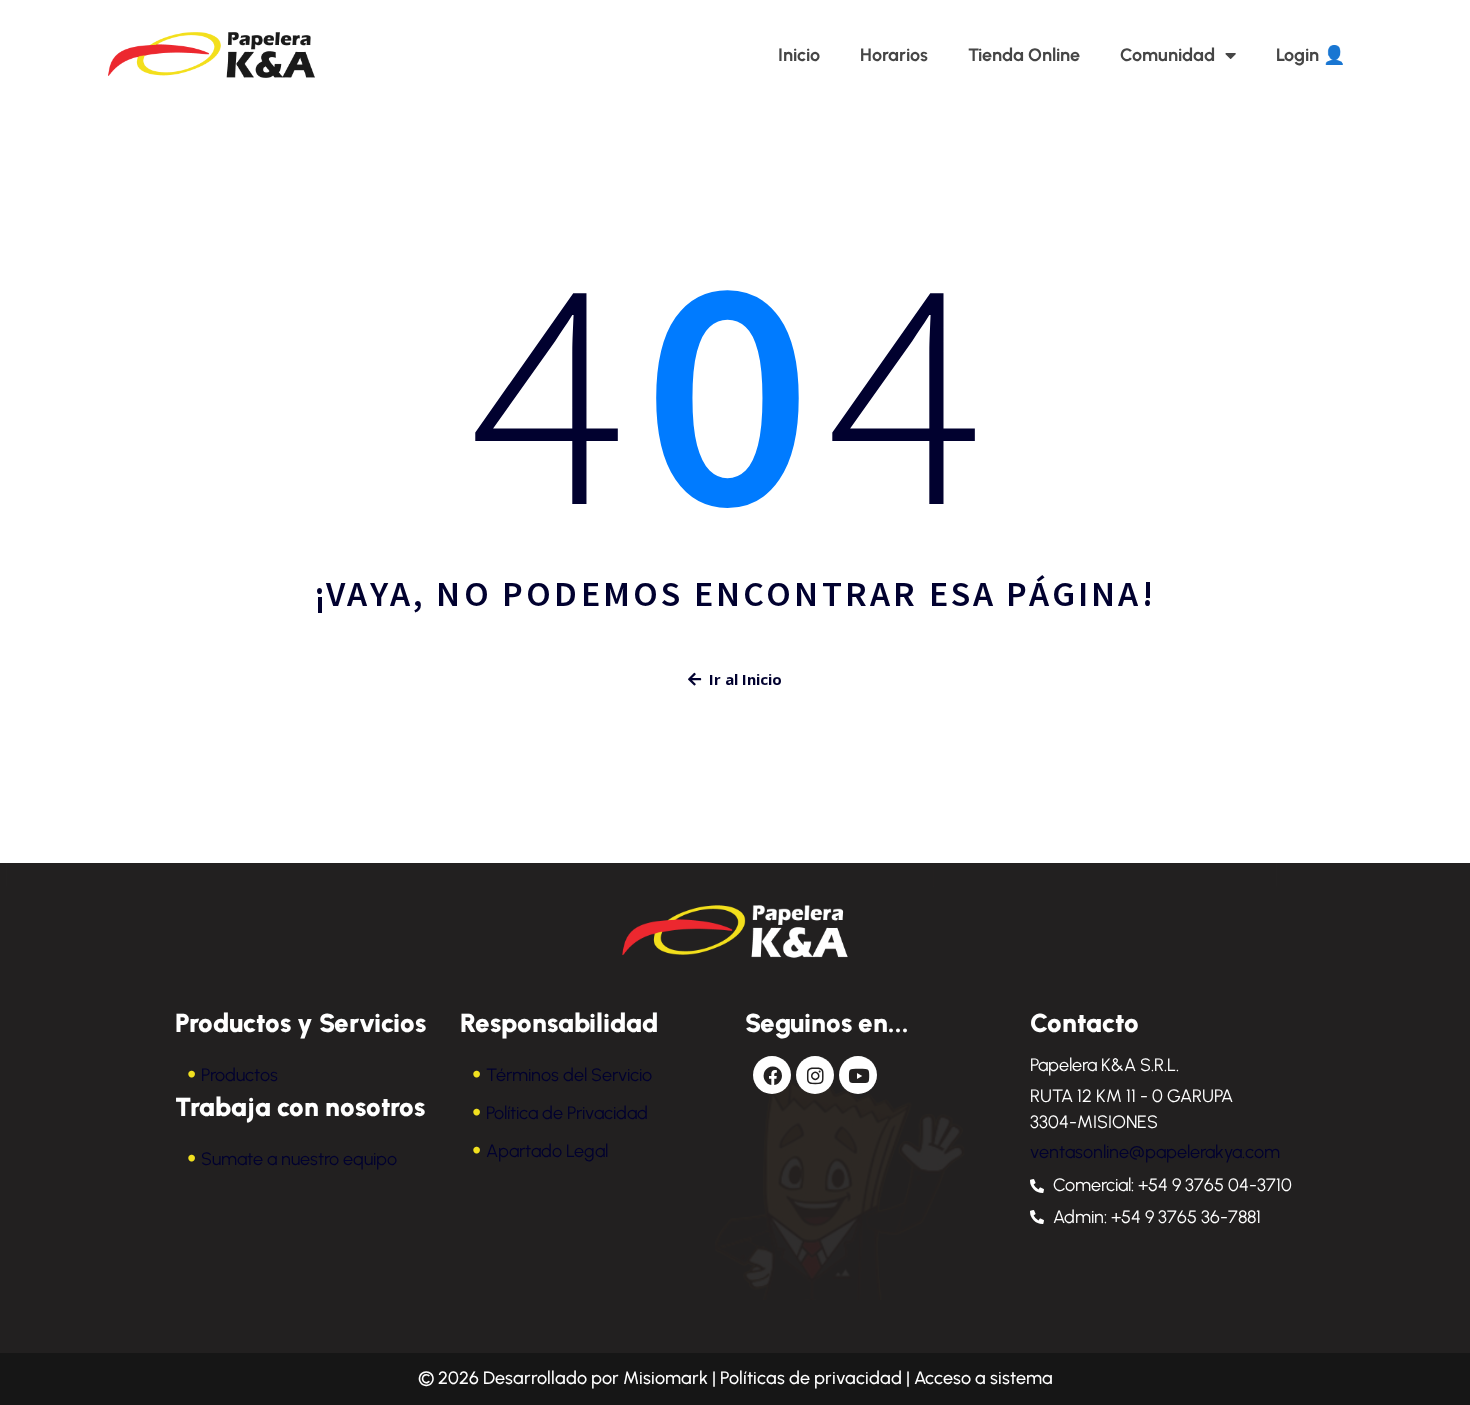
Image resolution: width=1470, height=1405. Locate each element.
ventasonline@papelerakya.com (1155, 1152)
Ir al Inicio (745, 679)
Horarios (894, 55)
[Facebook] (772, 1075)
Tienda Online (1024, 55)
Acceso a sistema (983, 1378)
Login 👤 (1310, 55)
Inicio (799, 55)
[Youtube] (858, 1075)
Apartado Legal (547, 1151)
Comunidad (1167, 55)
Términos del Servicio (569, 1075)
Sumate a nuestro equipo (299, 1159)
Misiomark (667, 1378)
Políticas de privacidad (811, 1378)
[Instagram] (815, 1075)
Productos (239, 1075)
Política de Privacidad (567, 1113)
